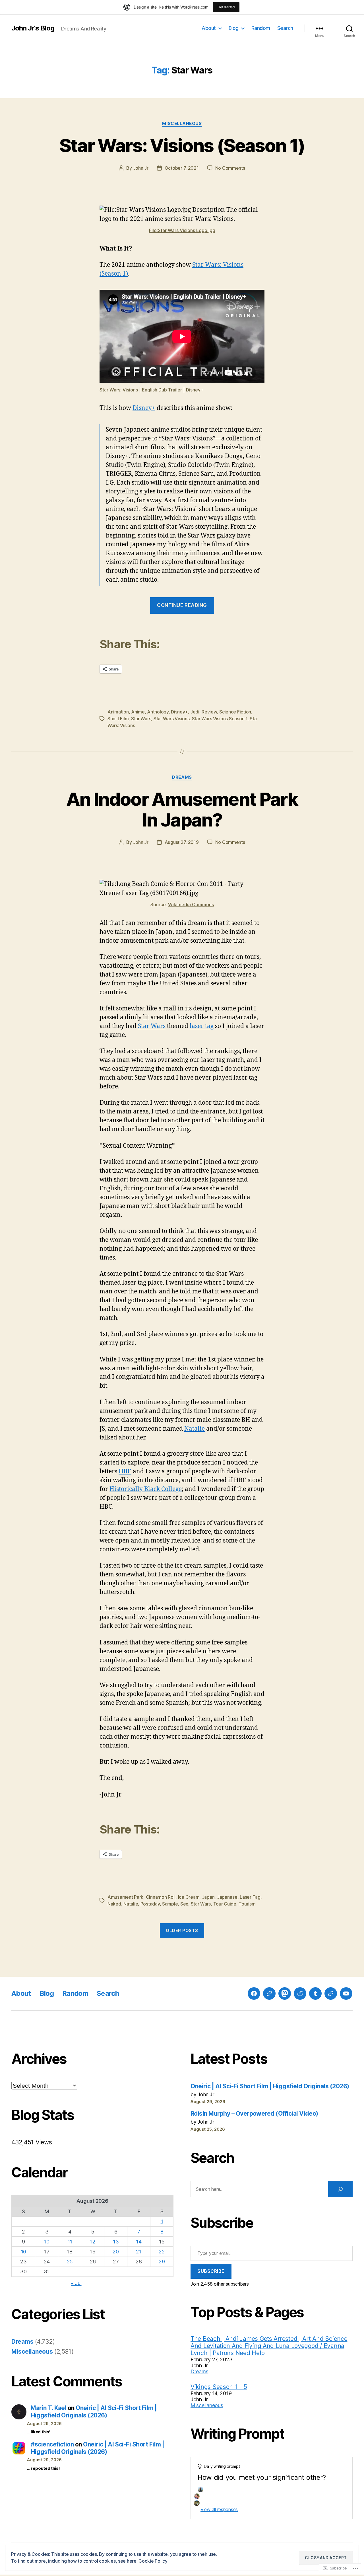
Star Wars (141, 719)
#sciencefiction (52, 2444)
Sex (184, 1904)
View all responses (219, 2509)
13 (116, 2242)
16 (23, 2252)
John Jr (141, 168)
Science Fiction (235, 712)
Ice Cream (189, 1897)
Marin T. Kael (48, 2408)
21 (139, 2252)
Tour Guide (225, 1904)
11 (70, 2242)
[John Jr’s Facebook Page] (254, 1993)
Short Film (118, 719)
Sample (170, 1904)
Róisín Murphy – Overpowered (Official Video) (254, 2113)
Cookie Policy (153, 2561)
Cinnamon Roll (161, 1897)
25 (70, 2262)
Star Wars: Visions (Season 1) (182, 145)
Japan (208, 1897)
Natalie (195, 1429)
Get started (226, 7)
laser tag (202, 1026)
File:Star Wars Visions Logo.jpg (182, 230)
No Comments (230, 168)
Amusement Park (125, 1897)
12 (93, 2242)
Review (209, 712)
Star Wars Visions (171, 719)
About (209, 28)
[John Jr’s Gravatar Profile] (269, 1993)
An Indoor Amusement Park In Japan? (182, 809)
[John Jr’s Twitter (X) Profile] (331, 1993)
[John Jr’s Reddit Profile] (300, 1993)
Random (261, 28)
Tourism (247, 1904)
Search (285, 28)
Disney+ (144, 408)
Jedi (195, 712)
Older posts (182, 1930)
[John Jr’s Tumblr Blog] (315, 1993)
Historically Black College (146, 1489)
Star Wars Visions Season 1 (220, 719)
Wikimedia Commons (191, 905)
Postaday (150, 1904)
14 (139, 2242)
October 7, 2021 (182, 168)
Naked (114, 1904)
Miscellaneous (182, 124)
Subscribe (211, 2271)
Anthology (158, 712)
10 (47, 2242)
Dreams (182, 777)
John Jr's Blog (33, 28)
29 (162, 2262)
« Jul (76, 2283)
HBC (125, 1471)
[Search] (340, 2189)
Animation (118, 712)
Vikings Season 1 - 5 (219, 2387)
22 (162, 2252)
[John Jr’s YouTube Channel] (346, 1993)
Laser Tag (250, 1897)
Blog (234, 28)
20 (116, 2252)
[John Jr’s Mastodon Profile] (285, 1993)
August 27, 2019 (182, 842)
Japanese (227, 1897)
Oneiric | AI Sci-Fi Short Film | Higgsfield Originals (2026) (94, 2412)
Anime (138, 712)
